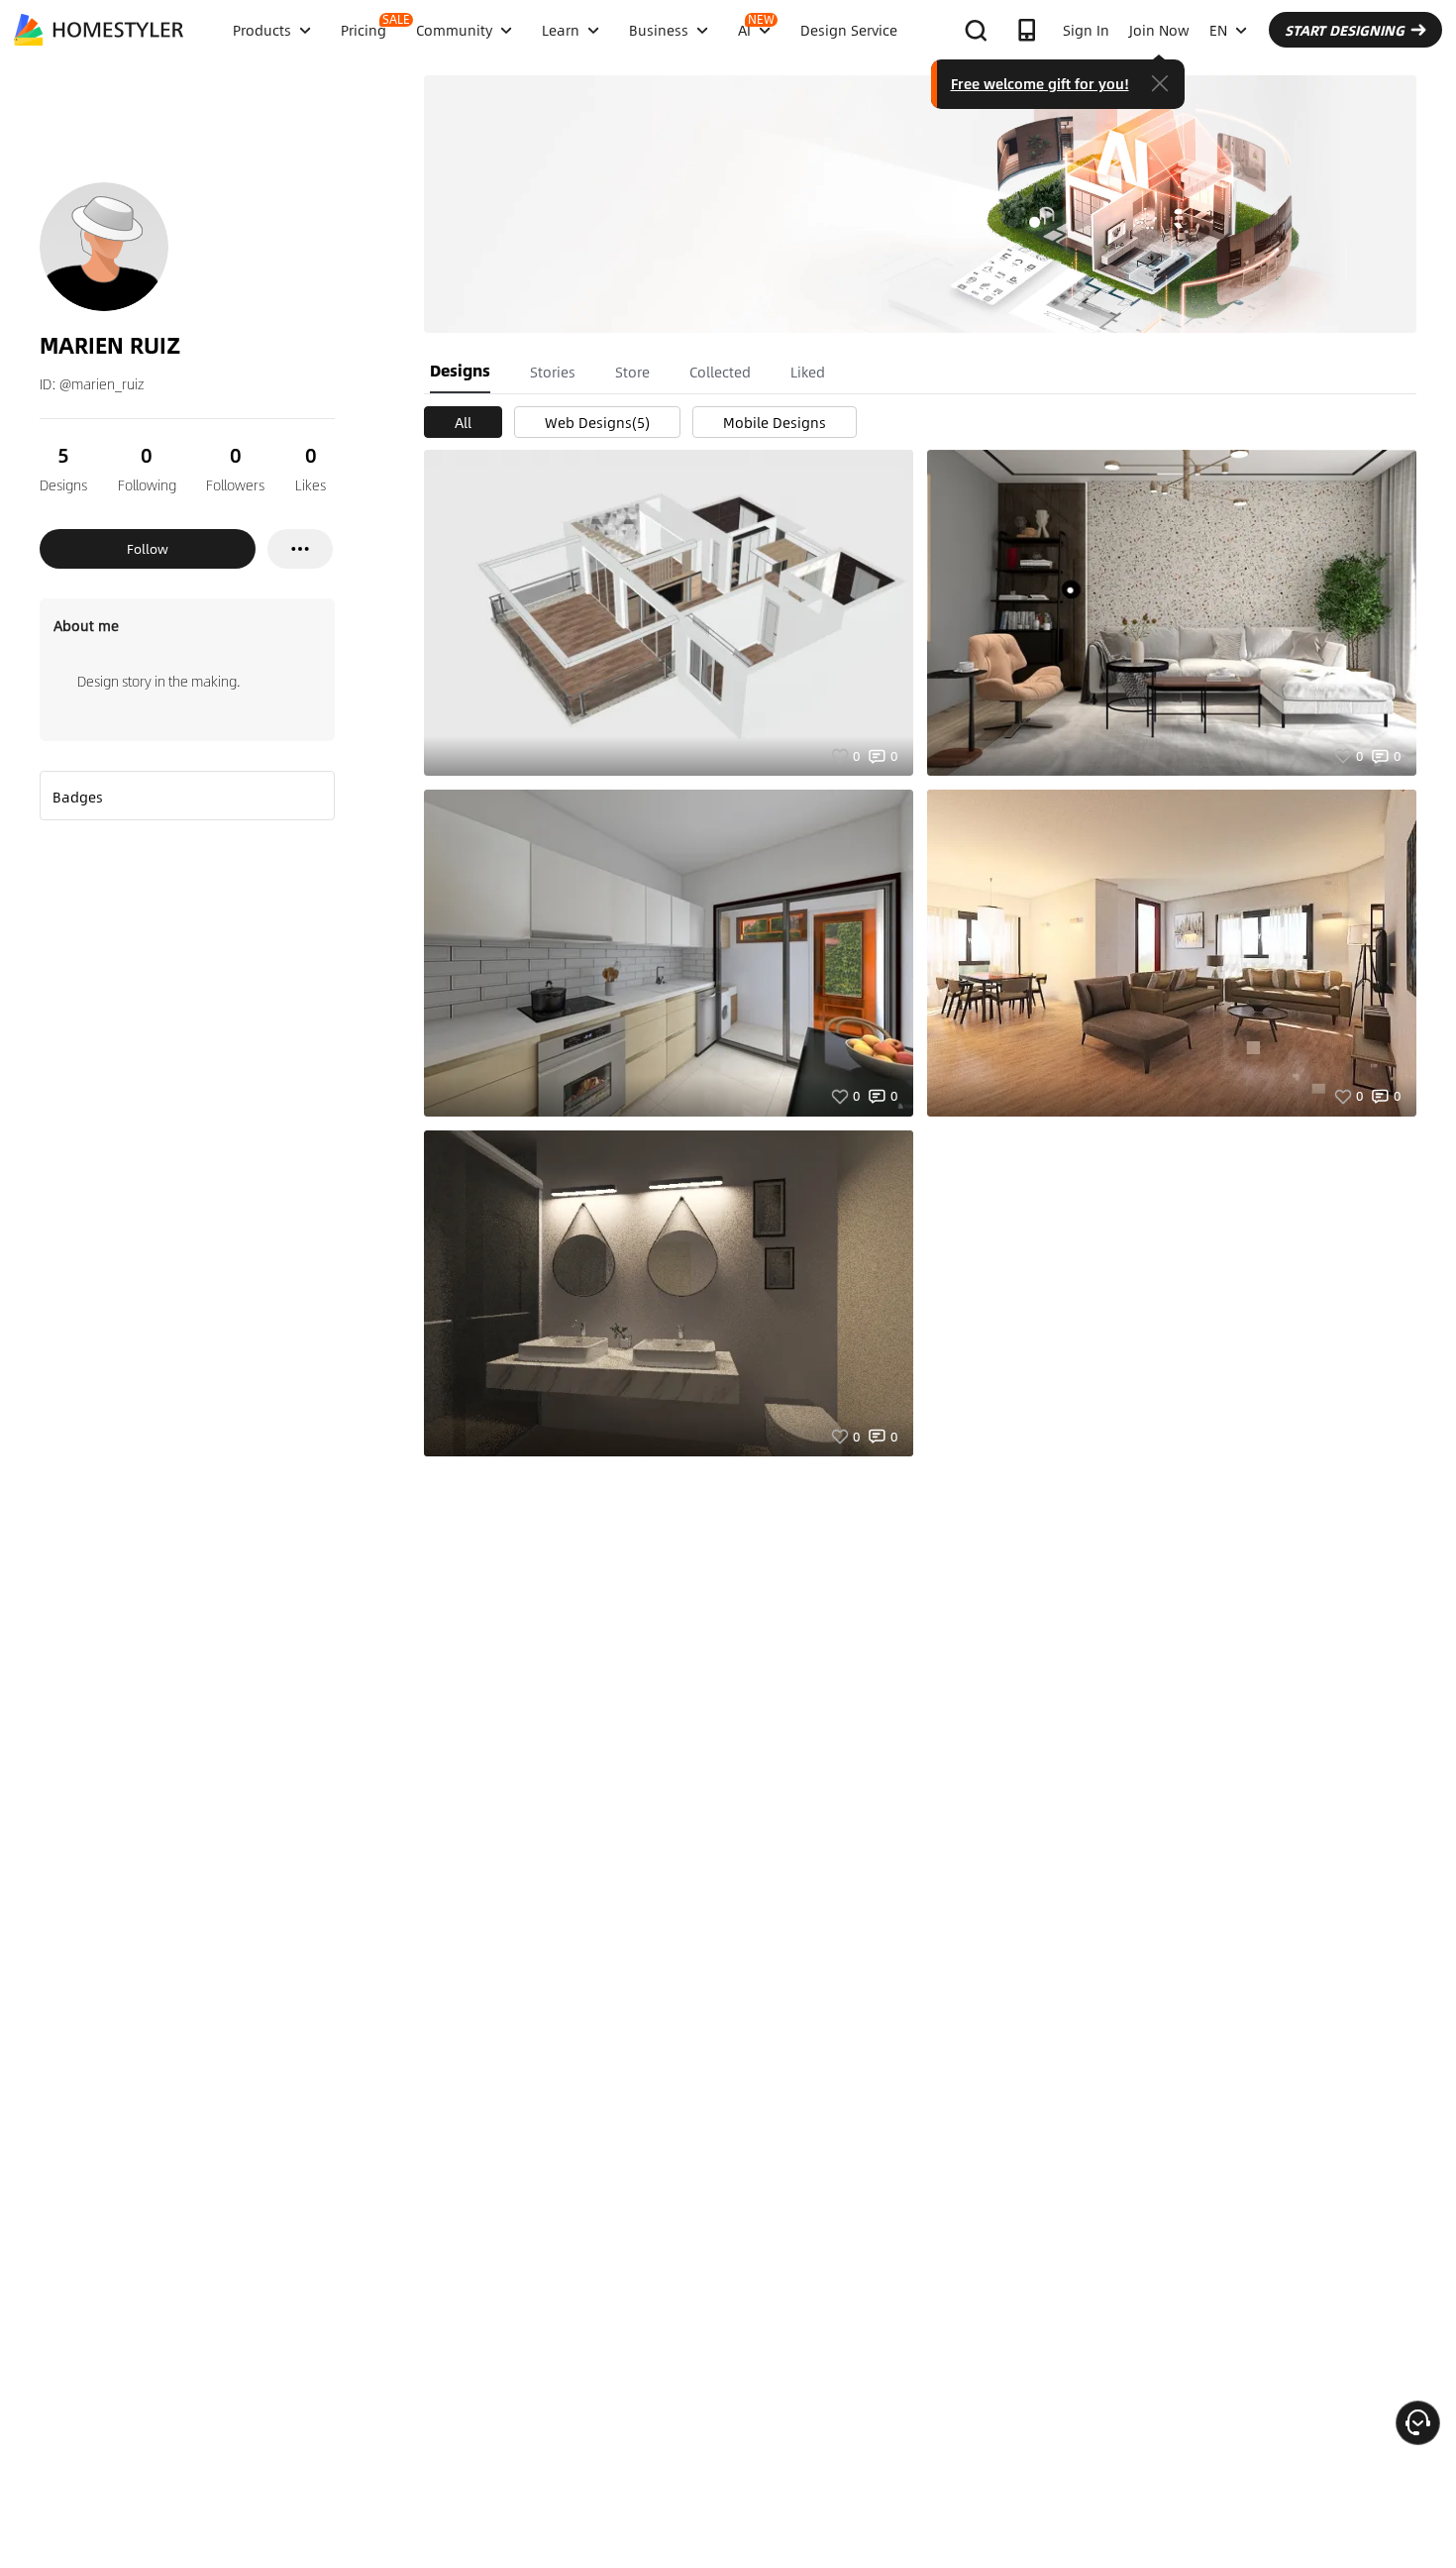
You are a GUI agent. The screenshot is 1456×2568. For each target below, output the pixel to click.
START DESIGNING (1345, 30)
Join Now (1159, 30)
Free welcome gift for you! (1040, 83)
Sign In (1086, 30)
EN (1218, 30)
